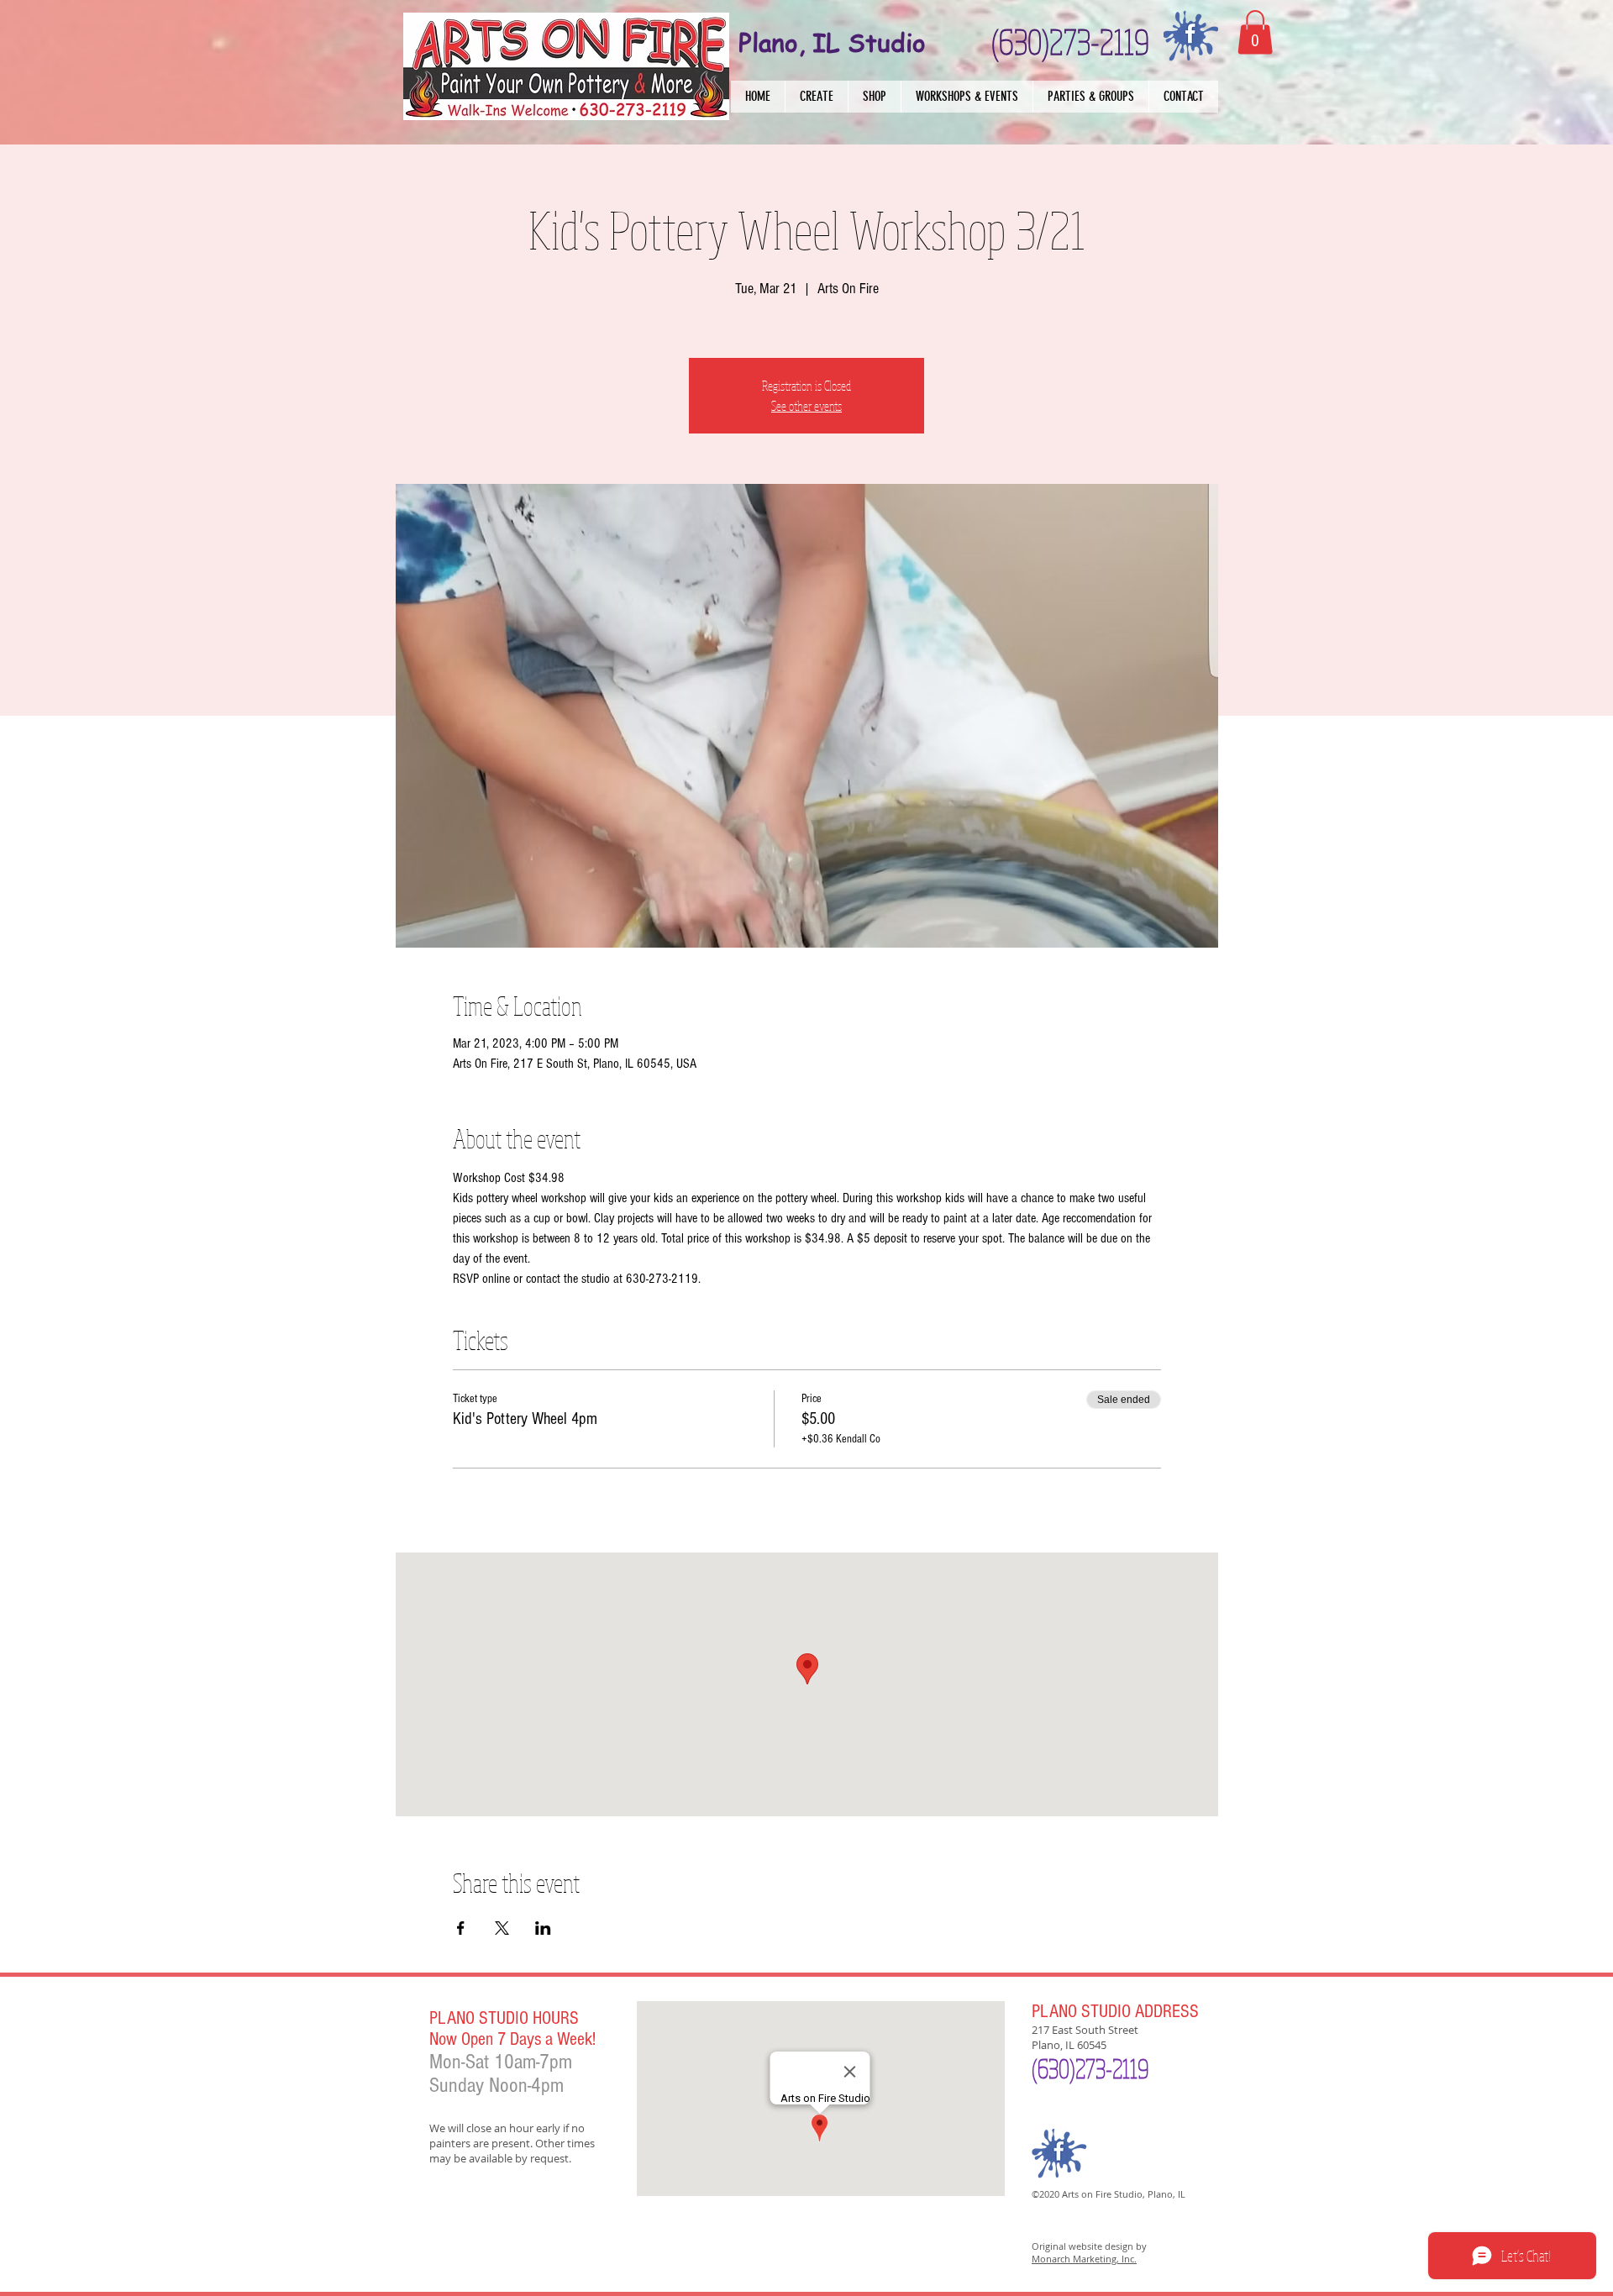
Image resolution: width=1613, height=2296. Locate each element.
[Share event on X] (502, 1928)
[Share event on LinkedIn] (543, 1928)
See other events (806, 406)
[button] (816, 97)
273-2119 (1112, 2068)
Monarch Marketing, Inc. (1084, 2259)
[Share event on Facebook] (461, 1928)
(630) (1053, 2068)
